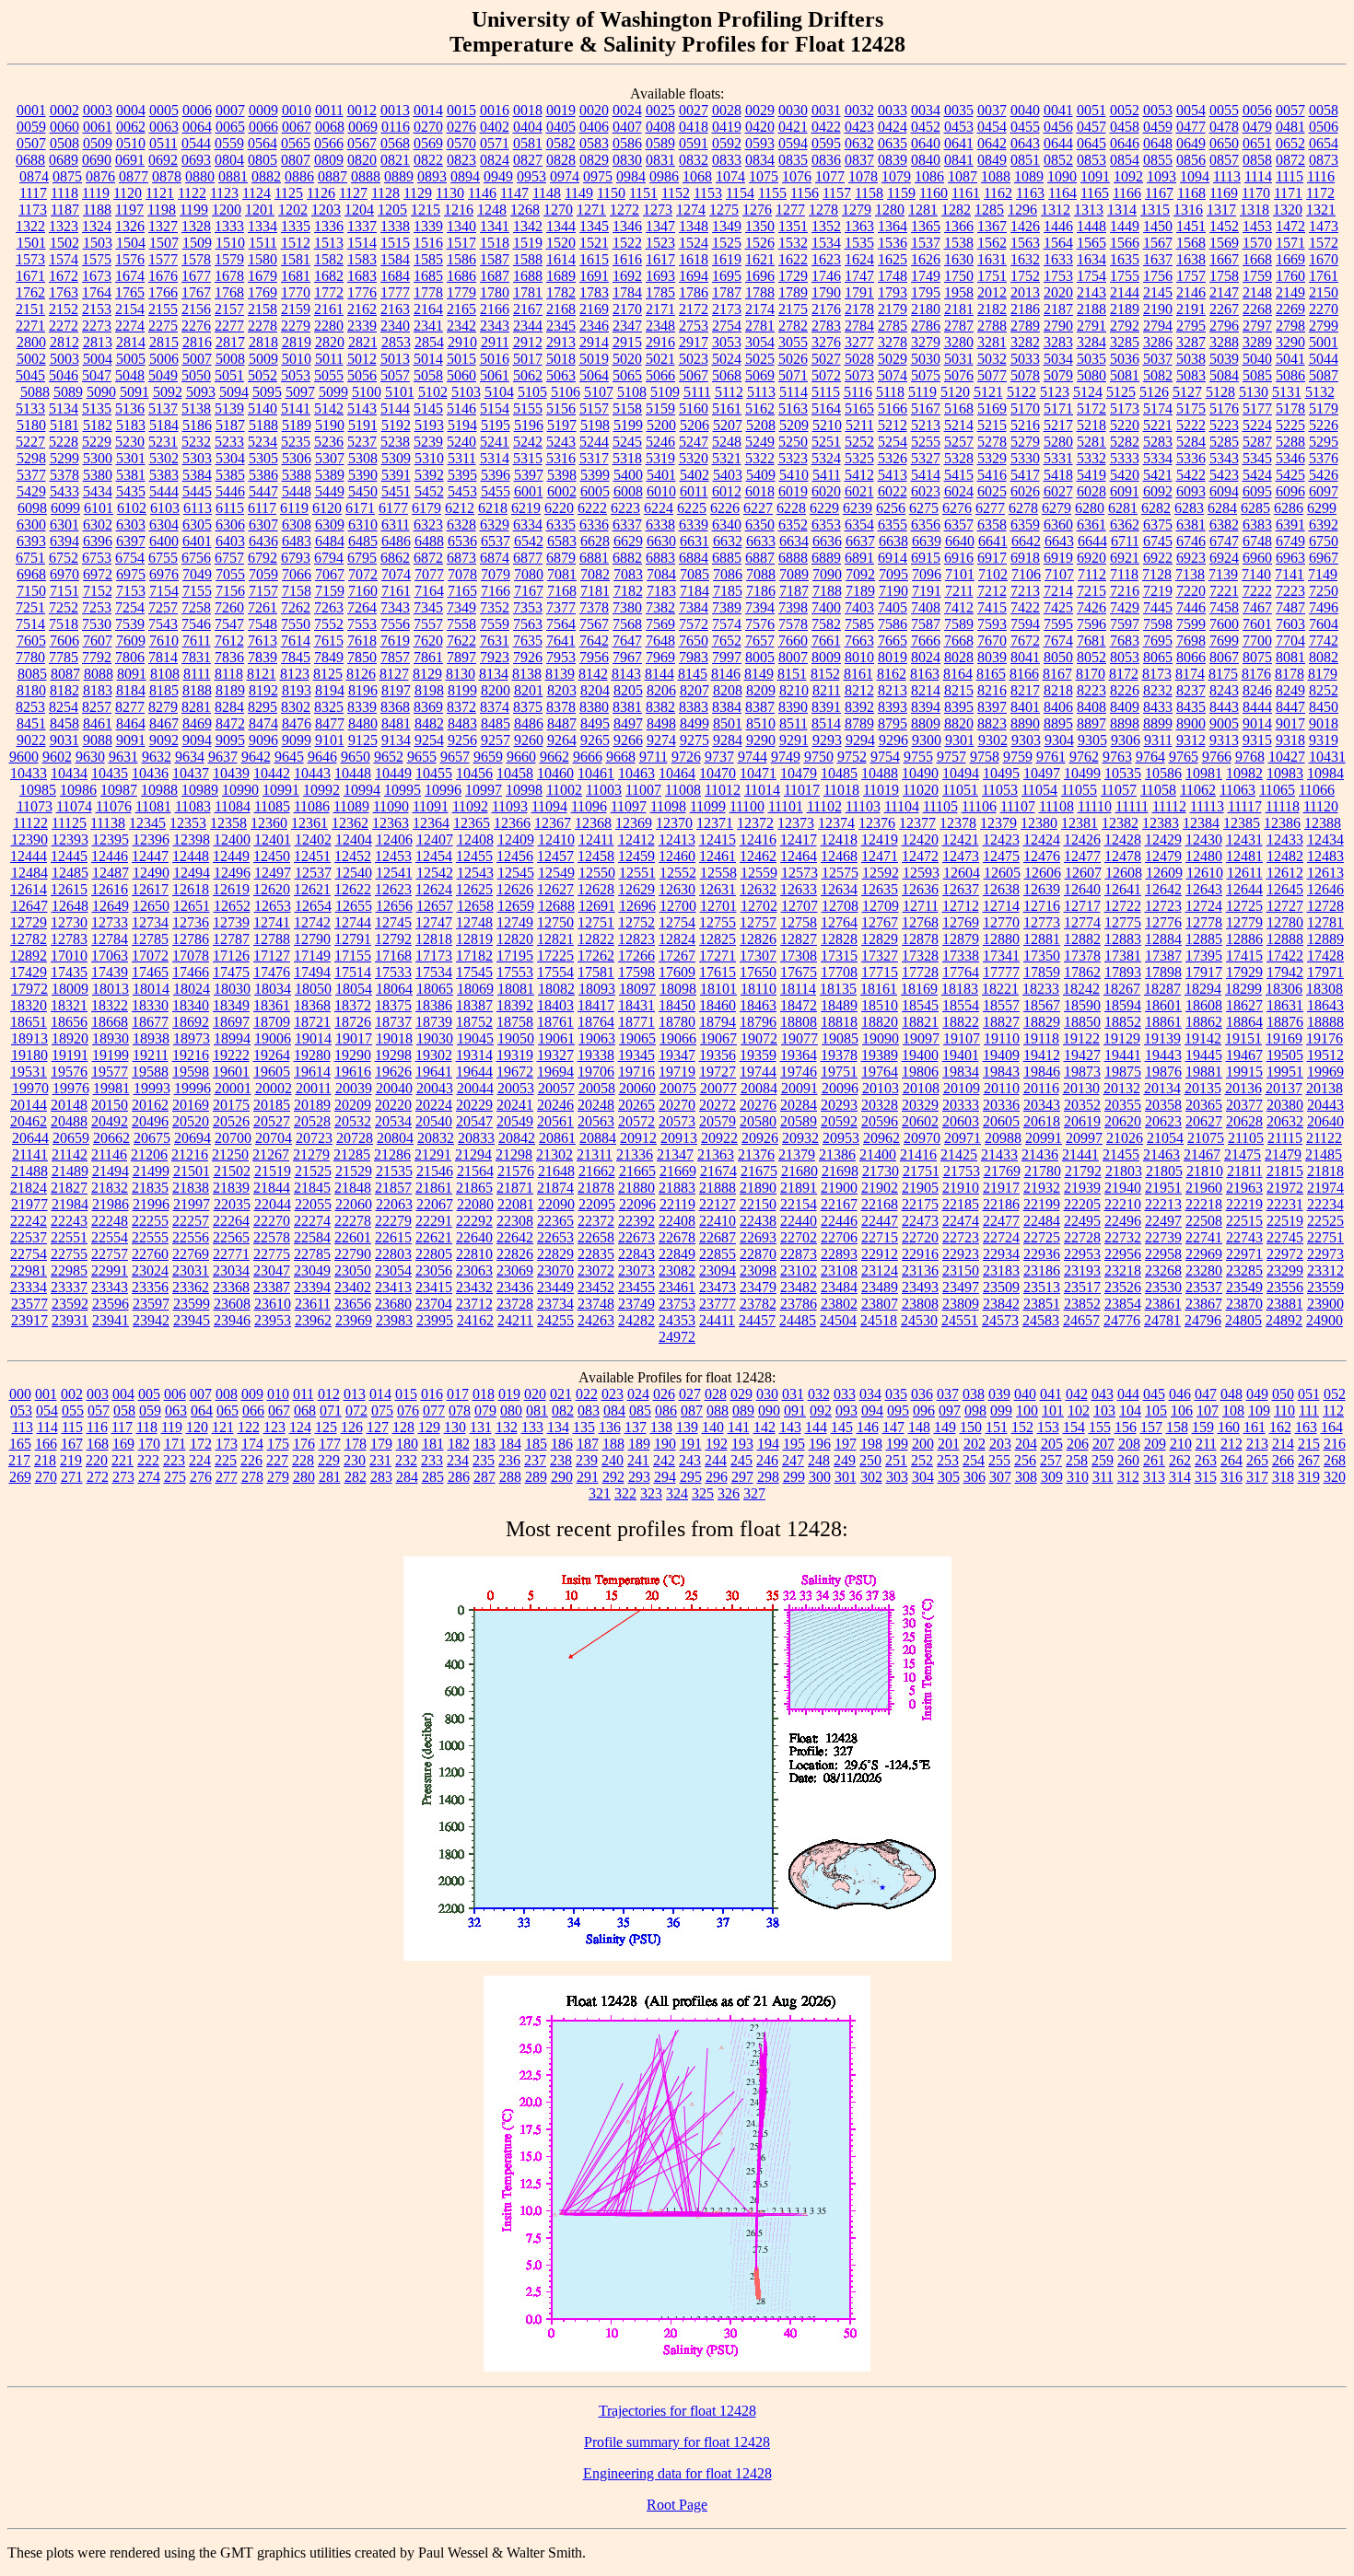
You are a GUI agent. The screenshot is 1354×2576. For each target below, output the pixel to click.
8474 (263, 723)
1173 (33, 210)
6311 (396, 525)
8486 (529, 723)
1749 (926, 276)
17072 (150, 956)
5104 (499, 392)
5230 (130, 442)
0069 (363, 127)
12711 (921, 906)
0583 (594, 143)
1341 (495, 226)
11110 (1095, 806)
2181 (959, 309)
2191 (1191, 309)
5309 (396, 458)
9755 (918, 757)
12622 (353, 889)
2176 (826, 309)
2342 (461, 326)
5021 (660, 359)
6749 (1290, 541)
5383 (164, 475)
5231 (163, 442)
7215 (1091, 591)
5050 (196, 375)
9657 (455, 757)
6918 (1025, 558)
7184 (695, 591)
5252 (859, 442)
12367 (553, 823)
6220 (559, 508)
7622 (461, 641)
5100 (367, 392)
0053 (1158, 110)
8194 (330, 690)
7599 (1191, 624)
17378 (1082, 956)
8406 (1058, 707)
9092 (164, 740)
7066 (297, 574)
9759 (1018, 757)
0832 (694, 160)
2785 (893, 326)
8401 (1025, 707)
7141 (1290, 574)
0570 (461, 143)
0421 (793, 127)
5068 (727, 375)
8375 (528, 707)
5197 (562, 425)
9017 (1290, 723)
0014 (428, 110)
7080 (529, 574)
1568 (1191, 243)
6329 (495, 525)
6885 (727, 558)
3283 (1058, 342)
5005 (131, 359)
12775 (1123, 922)
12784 (110, 939)
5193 (429, 425)
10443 (312, 773)
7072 (363, 574)
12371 (715, 823)
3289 (1257, 342)
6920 (1091, 558)
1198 (162, 210)
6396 (98, 541)
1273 (658, 210)
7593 (992, 624)
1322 (30, 226)
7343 (395, 607)
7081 (562, 574)
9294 (860, 740)
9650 (356, 757)
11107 (1018, 806)
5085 (1257, 375)
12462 (758, 856)
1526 (760, 243)
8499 (695, 723)
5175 (1191, 408)
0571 (495, 143)
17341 (1001, 956)
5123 (1055, 392)
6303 (131, 525)
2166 (495, 309)
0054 (1191, 110)
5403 (728, 475)
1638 (1191, 259)
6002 (562, 491)
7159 (330, 591)
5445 (197, 491)
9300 (927, 740)
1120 (128, 193)
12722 (1123, 906)
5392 (429, 475)
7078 (462, 574)
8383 (694, 707)
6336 (594, 525)
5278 (992, 442)
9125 (363, 740)
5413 (893, 475)
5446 (230, 491)
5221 (1158, 425)
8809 (926, 723)
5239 (428, 442)
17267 (677, 956)
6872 (428, 558)
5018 (561, 359)
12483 (1325, 856)
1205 (392, 210)
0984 (631, 176)
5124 (1088, 392)
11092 (470, 806)
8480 (363, 723)
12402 (313, 839)
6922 (1158, 558)
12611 (1245, 873)
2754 (727, 326)
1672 (64, 276)
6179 (426, 508)
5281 (1091, 442)
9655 (422, 757)
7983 (694, 657)
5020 (627, 359)
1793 (893, 292)
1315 (1155, 210)
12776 (1163, 922)
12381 (1080, 823)
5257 (959, 442)
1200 (227, 210)
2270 (1324, 309)
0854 (1125, 160)
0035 (959, 110)
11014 (762, 790)
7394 (760, 607)
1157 (837, 193)
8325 (329, 707)
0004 (131, 110)
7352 (495, 607)
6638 (893, 541)
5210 (827, 425)
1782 (561, 292)
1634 (1091, 259)
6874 (495, 558)
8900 (1191, 723)
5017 (528, 359)
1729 (793, 276)
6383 (1257, 525)
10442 (272, 773)
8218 (1058, 690)
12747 (434, 922)
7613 (263, 641)
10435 (110, 773)
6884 (694, 558)
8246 (1257, 690)
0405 (561, 127)
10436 (150, 773)
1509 (197, 243)
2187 (1058, 309)
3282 (1025, 342)
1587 (495, 259)
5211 (860, 425)
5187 (230, 425)
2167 (528, 309)
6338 (660, 525)
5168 (959, 408)
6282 (1156, 508)
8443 (1224, 707)
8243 (1224, 690)
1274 (691, 210)
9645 (289, 757)
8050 (1058, 657)
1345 (594, 226)
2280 (329, 326)
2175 (793, 309)
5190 (330, 425)
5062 (528, 375)
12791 (353, 939)
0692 (163, 160)
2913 (561, 342)
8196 (363, 690)
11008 (683, 790)
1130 (450, 193)
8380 (594, 707)
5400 (628, 475)
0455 (1025, 127)
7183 (661, 591)
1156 (805, 193)
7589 (959, 624)
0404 (528, 127)
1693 (660, 276)
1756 (1158, 276)
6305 (197, 525)
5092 (168, 392)
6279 (1056, 508)
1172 (1320, 193)
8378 (561, 707)
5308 (363, 458)
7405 (893, 607)
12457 (555, 856)
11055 (1079, 790)
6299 (1322, 508)
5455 (496, 491)
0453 (959, 127)
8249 (1290, 690)
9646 (322, 757)
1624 (859, 259)
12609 (1164, 873)
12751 (596, 922)
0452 (926, 127)
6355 (893, 525)
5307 (330, 458)
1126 (321, 193)
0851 (1025, 160)
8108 (165, 674)
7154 (164, 591)
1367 (992, 226)
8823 (992, 723)
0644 (1058, 143)
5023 (694, 359)
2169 (594, 309)
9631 (123, 757)
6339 (694, 525)
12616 (110, 889)
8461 (98, 723)
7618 (362, 641)
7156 (230, 591)
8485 (496, 723)
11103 (863, 806)
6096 (1290, 491)
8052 (1091, 657)
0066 (263, 127)
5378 (64, 475)
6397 (131, 541)
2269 (1290, 309)
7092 (860, 574)
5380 (98, 475)
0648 (1158, 143)
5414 (926, 475)
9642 (256, 757)
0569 (428, 143)
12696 (637, 906)
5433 (64, 491)
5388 (297, 475)
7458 (1224, 607)
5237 (362, 442)
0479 (1257, 127)
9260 (529, 740)
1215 (426, 210)
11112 (1169, 806)
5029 (893, 359)
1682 (329, 276)
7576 (760, 624)
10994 (362, 790)
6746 (1191, 541)
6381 (1191, 525)
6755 (163, 558)
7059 (263, 574)
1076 (797, 176)
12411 (596, 839)
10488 (880, 773)
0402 (495, 127)
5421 (1158, 475)
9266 (628, 740)
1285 (989, 210)
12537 (313, 873)
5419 (1091, 475)
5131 (1287, 392)
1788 (760, 292)
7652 (727, 641)
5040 (1257, 359)
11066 (1317, 790)
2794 (1158, 326)
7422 (1025, 607)
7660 (793, 641)
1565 (1091, 243)
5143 (362, 408)
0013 (395, 110)
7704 (1290, 641)
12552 (678, 873)
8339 (362, 707)
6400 (164, 541)
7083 (628, 574)
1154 (740, 193)
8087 (65, 674)
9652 (389, 757)
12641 (1123, 889)
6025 (992, 491)
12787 (231, 939)
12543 (475, 873)
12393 (70, 839)
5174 (1158, 408)
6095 (1257, 491)
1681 (296, 276)
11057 (1119, 790)
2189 (1125, 309)
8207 (695, 690)
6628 (595, 541)
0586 (627, 143)
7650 (694, 641)
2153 (97, 309)
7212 (992, 591)
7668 (959, 641)
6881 (594, 558)
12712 (961, 906)
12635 (880, 889)
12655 (354, 906)
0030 (793, 110)
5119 (922, 392)
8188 (197, 690)
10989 (200, 790)
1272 (624, 210)
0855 (1158, 160)
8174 (1190, 674)
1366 (959, 226)
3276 (826, 342)
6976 (164, 574)
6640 (960, 541)
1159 (901, 193)
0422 (826, 127)
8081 (1290, 657)
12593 (921, 873)
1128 (385, 193)
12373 (796, 823)
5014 (428, 359)
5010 (297, 359)
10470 (718, 773)
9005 (1224, 723)
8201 (529, 690)
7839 (263, 657)
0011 (329, 110)
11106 (979, 806)
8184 (131, 690)
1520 (561, 243)
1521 (594, 243)
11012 (723, 790)
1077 (830, 176)
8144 (659, 674)
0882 (266, 176)
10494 (961, 773)
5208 (761, 425)
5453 (462, 491)
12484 (29, 873)
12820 (515, 939)
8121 (262, 674)
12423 (1001, 839)
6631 (695, 541)
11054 (1039, 790)
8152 (825, 674)
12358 (228, 823)
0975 (598, 176)
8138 (527, 674)
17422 (1285, 956)
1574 (64, 259)
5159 (660, 408)
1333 (229, 226)
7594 (1025, 624)
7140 (1256, 574)
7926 (528, 657)
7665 (893, 641)
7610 (164, 641)
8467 (164, 723)
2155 (163, 309)
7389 (727, 607)
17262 (596, 956)
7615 (329, 641)
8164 (958, 674)
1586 (461, 259)
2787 (959, 326)
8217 (1025, 690)
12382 (1120, 823)
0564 (263, 143)
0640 (926, 143)
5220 (1125, 425)
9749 (786, 757)
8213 (893, 690)
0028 (727, 110)
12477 (1082, 856)
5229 (97, 442)
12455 (474, 856)
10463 (636, 773)
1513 (329, 243)
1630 (959, 259)
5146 (461, 408)
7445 (1158, 607)
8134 (494, 674)
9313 (1224, 740)
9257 (496, 740)
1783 (594, 292)
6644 (1092, 541)
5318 (627, 458)
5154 (495, 408)
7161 (396, 591)
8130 (461, 674)
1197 (129, 210)
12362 (350, 823)
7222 (1257, 591)
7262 (296, 607)
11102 (824, 806)
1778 (428, 292)
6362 (1125, 525)
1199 (194, 210)
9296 (893, 740)
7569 (660, 624)
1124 (257, 193)
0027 (694, 110)
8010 (859, 657)
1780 (495, 292)
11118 (1283, 806)
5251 (826, 442)
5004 (98, 359)
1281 (923, 210)
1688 (528, 276)
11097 (629, 806)
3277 (859, 342)
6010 (661, 491)
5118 (890, 392)
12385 (1242, 823)
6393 (31, 541)
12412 (636, 839)
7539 (130, 624)
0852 (1058, 160)
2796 (1224, 326)
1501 (31, 243)
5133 (30, 408)
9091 (131, 740)
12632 (758, 889)
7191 (927, 591)
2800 (31, 342)
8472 (230, 723)
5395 (462, 475)
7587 (926, 624)
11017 (802, 790)
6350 (760, 525)
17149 (312, 956)
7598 (1158, 624)
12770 (1001, 922)
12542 (435, 873)
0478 (1224, 127)
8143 (626, 674)
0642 (992, 143)
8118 (229, 674)
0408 (660, 127)
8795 (893, 723)
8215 (959, 690)
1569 (1224, 243)
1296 (1022, 210)
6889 (826, 558)
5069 (760, 375)
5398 (562, 475)
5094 (234, 392)
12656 (394, 906)
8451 (31, 723)
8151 (792, 674)
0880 (200, 176)
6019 (793, 491)
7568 (627, 624)
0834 (760, 160)
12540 (354, 873)
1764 (97, 292)
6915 (926, 558)
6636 (827, 541)
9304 (1059, 740)
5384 (197, 475)
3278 (893, 342)
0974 (565, 176)
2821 (363, 342)
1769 (263, 292)
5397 (529, 475)
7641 (561, 641)
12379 (998, 823)
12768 (920, 922)
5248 (727, 442)
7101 (960, 574)
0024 (627, 110)
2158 (263, 309)
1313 (1089, 210)
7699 (1224, 641)
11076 (114, 806)
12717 (1082, 906)
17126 (231, 956)
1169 (1224, 193)
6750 (1324, 541)
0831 (660, 160)
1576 (130, 259)
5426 (1324, 475)
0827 (528, 160)
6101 (99, 508)
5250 (793, 442)
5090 (101, 392)
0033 (893, 110)
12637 (961, 889)
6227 (758, 508)
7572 (694, 624)
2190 (1158, 309)
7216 (1125, 591)
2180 (926, 309)
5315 (528, 458)
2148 (1257, 292)
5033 (1025, 359)
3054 (760, 342)
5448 (297, 491)
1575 (97, 259)
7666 (926, 641)
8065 (1158, 657)
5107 (599, 392)
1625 (893, 259)
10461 (596, 773)
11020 (921, 790)
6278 (1023, 508)
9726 (686, 757)
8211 (827, 690)
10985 (38, 790)
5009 (263, 359)
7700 (1257, 641)
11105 (940, 806)
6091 (1125, 491)
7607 (98, 641)
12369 (634, 823)
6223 (625, 508)
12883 (1123, 939)
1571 (1290, 243)
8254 (64, 707)
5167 (926, 408)
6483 (297, 541)
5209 (794, 425)
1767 (196, 292)
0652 (1290, 143)
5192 (396, 425)
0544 (196, 143)
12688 (556, 906)
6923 (1191, 558)
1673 (97, 276)
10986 (78, 790)
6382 (1224, 525)
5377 (31, 475)
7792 (97, 657)
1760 (1290, 276)
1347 (660, 226)
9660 (521, 757)
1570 (1257, 243)
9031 (64, 740)
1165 (1095, 193)
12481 (1244, 856)
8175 (1223, 674)
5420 (1125, 475)
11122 (30, 823)
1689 (561, 276)
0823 (461, 160)
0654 (1324, 143)
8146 (726, 674)
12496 (232, 873)
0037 (992, 110)
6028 (1091, 491)
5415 (959, 475)
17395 (1204, 956)
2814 (131, 342)
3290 (1290, 342)
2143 (1091, 292)
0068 (330, 127)
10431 (1327, 757)
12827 (799, 939)
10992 (321, 790)
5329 (992, 458)
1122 (192, 193)
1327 (163, 226)
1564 (1058, 243)
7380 (627, 607)
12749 (515, 922)
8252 (1324, 690)
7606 (64, 641)
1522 (627, 243)
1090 (1062, 176)
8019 (893, 657)
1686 (461, 276)
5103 (466, 392)
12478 (1123, 856)
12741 (272, 922)
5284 (1191, 442)
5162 (760, 408)
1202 (293, 210)
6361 (1091, 525)
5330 (1025, 458)
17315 (839, 956)
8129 (427, 674)
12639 (1042, 889)
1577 (163, 259)
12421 (961, 839)
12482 (1285, 856)
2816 (197, 342)
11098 (668, 806)
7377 (561, 607)
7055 (230, 574)
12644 (1244, 889)
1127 (353, 193)
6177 (393, 508)
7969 (660, 657)
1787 (727, 292)
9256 (462, 740)
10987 (119, 790)
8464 (131, 723)
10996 (443, 790)
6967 (1324, 558)
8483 (462, 723)
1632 (1025, 259)
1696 (760, 276)
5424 (1257, 475)
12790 (312, 939)
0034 (926, 110)
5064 (594, 375)
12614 (29, 889)
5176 (1224, 408)
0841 (959, 160)
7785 (64, 657)
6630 (661, 541)
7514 (30, 624)
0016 (495, 110)
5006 (164, 359)
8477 (330, 723)
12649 (111, 906)
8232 (1158, 690)
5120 (955, 392)
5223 (1224, 425)
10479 (799, 773)
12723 (1163, 906)
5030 (926, 359)
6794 (329, 558)
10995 (403, 790)
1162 (998, 193)
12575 (840, 873)
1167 (1159, 193)
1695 (727, 276)
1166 (1127, 193)
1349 (727, 226)
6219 (526, 508)
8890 (1025, 723)
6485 (363, 541)
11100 (747, 806)
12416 (758, 839)
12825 (718, 939)
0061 (98, 127)
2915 (627, 342)
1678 (229, 276)
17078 (191, 956)
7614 (296, 641)
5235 (296, 442)
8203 (562, 690)
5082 (1158, 375)
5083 (1191, 375)
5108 (632, 392)
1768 (229, 292)
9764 (1150, 757)
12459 (636, 856)
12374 (836, 823)
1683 (362, 276)
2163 (395, 309)
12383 (1161, 823)
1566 (1125, 243)
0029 (760, 110)
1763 (64, 292)
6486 (396, 541)
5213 (926, 425)
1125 (289, 193)
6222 (592, 508)
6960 (1257, 558)
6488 (429, 541)
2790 (1058, 326)
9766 (1217, 757)
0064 (197, 127)
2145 (1158, 292)
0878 (167, 176)
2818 (263, 342)
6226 (725, 508)
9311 (1158, 740)
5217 (1058, 425)
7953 (561, 657)
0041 (1058, 110)
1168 (1191, 193)
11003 (604, 790)
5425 (1290, 475)
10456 (474, 773)
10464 (677, 773)
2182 (992, 309)
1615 (594, 259)
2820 (330, 342)
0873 (1324, 160)
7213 (1025, 591)
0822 (428, 160)
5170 (1025, 408)
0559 (229, 143)
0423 (859, 127)
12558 (718, 873)
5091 (134, 392)
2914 (594, 342)
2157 (229, 309)
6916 (959, 558)
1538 (959, 243)
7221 (1224, 591)
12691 (597, 906)
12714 (1001, 906)
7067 (330, 574)
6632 (728, 541)
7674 (1058, 641)
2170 (627, 309)
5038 (1191, 359)
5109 (665, 392)
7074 (396, 574)
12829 (880, 939)
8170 (1091, 674)
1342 (528, 226)
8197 (396, 690)
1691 (594, 276)
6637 (860, 541)
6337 (627, 525)
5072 (826, 375)
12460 (677, 856)
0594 (793, 143)
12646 (1325, 889)
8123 (295, 674)
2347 (627, 326)
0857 (1224, 160)
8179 (1323, 674)
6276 (957, 508)
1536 (893, 243)
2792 (1125, 326)
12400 (232, 839)
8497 (628, 723)
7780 (30, 657)
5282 (1125, 442)
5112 (729, 392)
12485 (70, 873)
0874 (34, 176)
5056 (362, 375)
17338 (961, 956)
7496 (1324, 607)
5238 (395, 442)
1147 (514, 193)
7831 (196, 657)
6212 (460, 508)
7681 (1091, 641)
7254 (130, 607)
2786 (926, 326)
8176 (1256, 674)
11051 (960, 790)
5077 (992, 375)
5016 (495, 359)
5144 (395, 408)
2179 (893, 309)
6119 (294, 508)
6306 (230, 525)
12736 (191, 922)
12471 (880, 856)
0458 (1125, 127)
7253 (97, 607)
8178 (1290, 674)
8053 (1125, 657)
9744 (753, 757)
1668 (1257, 259)
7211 (959, 591)
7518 (64, 624)
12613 (1325, 873)
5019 (594, 359)
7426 (1091, 607)
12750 (555, 922)
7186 (761, 591)
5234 (263, 442)
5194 (462, 425)
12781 (1325, 922)
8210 (794, 690)
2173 (727, 309)
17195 (515, 956)
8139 (560, 674)
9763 (1117, 757)
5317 (594, 458)
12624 (434, 889)
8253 (30, 707)
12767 (880, 922)
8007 (793, 657)
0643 (1025, 143)
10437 (191, 773)
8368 (395, 707)
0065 (230, 127)
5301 (131, 458)
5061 (495, 375)
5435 (131, 491)
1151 (643, 193)
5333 (1125, 458)
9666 (588, 757)
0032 (859, 110)
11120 (1321, 806)
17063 (110, 956)
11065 (1277, 790)
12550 (597, 873)
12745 (393, 922)
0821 (395, 160)
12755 (718, 922)
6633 (761, 541)
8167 (1057, 674)
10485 (839, 773)
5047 (97, 375)
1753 (1058, 276)
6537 (496, 541)
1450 (1158, 226)
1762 (30, 292)
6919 (1058, 558)
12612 (1285, 873)
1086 (929, 176)
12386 (1282, 823)
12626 (515, 889)
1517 (461, 243)
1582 (329, 259)
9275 (695, 740)
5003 (64, 359)
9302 (993, 740)
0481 (1290, 127)
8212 (859, 690)
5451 (396, 491)
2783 (826, 326)
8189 (230, 690)
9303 (1026, 740)
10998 (524, 790)
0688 (30, 160)
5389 (330, 475)
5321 (727, 458)
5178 (1290, 408)
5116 (858, 392)
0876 (100, 176)
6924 (1224, 558)
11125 (69, 823)
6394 (64, 541)
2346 (594, 326)
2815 (164, 342)
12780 (1285, 922)
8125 (328, 674)
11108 (1056, 806)
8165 (991, 674)
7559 (495, 624)
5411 (827, 475)
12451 (312, 856)
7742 (1324, 641)
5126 (1154, 392)
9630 (90, 757)
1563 (1025, 243)
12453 (393, 856)
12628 (596, 889)
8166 (1024, 674)
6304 (164, 525)
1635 (1125, 259)
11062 (1198, 790)
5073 (859, 375)
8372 (461, 707)
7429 (1125, 607)
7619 (395, 641)
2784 (859, 326)
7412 (959, 607)
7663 (859, 641)
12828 (839, 939)
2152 (64, 309)
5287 (1257, 442)
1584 (395, 259)
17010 (69, 956)
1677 (196, 276)
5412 (859, 475)
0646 (1125, 143)
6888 (793, 558)
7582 (826, 624)
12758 (799, 922)
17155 (353, 956)
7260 (229, 607)
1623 (826, 259)
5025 (760, 359)
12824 (677, 939)
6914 (893, 558)
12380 (1039, 823)
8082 (1324, 657)
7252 (64, 607)
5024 (727, 359)
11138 (108, 823)
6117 (262, 508)
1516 (428, 243)
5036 (1125, 359)
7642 (594, 641)
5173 (1125, 408)
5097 (300, 392)
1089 (1029, 176)
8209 (761, 690)
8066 (1191, 657)
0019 (561, 110)
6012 (727, 491)
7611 (197, 641)
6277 (990, 508)
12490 (151, 873)
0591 (694, 143)
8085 (32, 674)
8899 (1158, 723)
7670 (992, 641)
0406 (594, 127)
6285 (1255, 508)
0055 (1224, 110)
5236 (329, 442)
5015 (461, 359)
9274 (661, 740)
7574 (727, 624)
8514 (826, 723)
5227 (30, 442)
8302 (296, 707)
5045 (30, 375)
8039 (992, 657)
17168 (393, 956)
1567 (1158, 243)
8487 (562, 723)
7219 (1158, 591)
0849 (992, 160)
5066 (660, 375)
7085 (695, 574)
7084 (661, 574)
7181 (595, 591)
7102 (993, 574)
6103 (165, 508)
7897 (461, 657)
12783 (69, 939)
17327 (880, 956)
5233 (229, 442)
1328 (196, 226)
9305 (1092, 740)
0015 (461, 110)
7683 (1125, 641)
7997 (727, 657)
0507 (31, 143)
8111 (197, 674)
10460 (555, 773)
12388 (1323, 823)
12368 (593, 823)
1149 (579, 193)
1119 (96, 193)
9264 (562, 740)
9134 (396, 740)
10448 (353, 773)
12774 (1082, 922)
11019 (881, 790)
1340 (461, 226)
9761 (1051, 757)
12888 (1285, 939)
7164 (429, 591)
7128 (1157, 574)
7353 (528, 607)
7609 (131, 641)
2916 (660, 342)
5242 (528, 442)
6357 (959, 525)
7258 (196, 607)
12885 (1204, 939)
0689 (64, 160)
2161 (329, 309)
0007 (230, 110)
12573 (800, 873)
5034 (1058, 359)
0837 (859, 160)
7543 (163, 624)
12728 (1325, 906)
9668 (621, 757)
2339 (362, 326)
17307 (758, 956)
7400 (826, 607)
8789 (859, 723)
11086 (312, 806)
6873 (461, 558)
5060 (461, 375)
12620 (272, 889)
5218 (1091, 425)
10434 (69, 773)
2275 (163, 326)
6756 (196, 558)
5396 (496, 475)
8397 (992, 707)
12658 (475, 906)
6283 (1189, 508)
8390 (793, 707)
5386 (263, 475)
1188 (97, 210)
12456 (515, 856)
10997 (484, 790)
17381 (1123, 956)
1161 (966, 193)
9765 (1184, 757)
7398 (793, 607)
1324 (97, 226)
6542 (529, 541)
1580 (263, 259)
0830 (627, 160)
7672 (1025, 641)
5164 (826, 408)
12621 (312, 889)
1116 (1321, 176)
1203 (326, 210)
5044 (1324, 359)
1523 (660, 243)
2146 (1191, 292)
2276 (196, 326)
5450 (363, 491)
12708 (840, 906)
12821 (555, 939)
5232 (196, 442)
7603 (1290, 624)
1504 (131, 243)
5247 (694, 442)
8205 (628, 690)
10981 (1204, 773)
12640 (1082, 889)
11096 (589, 806)
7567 (594, 624)
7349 (461, 607)
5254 (893, 442)
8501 (728, 723)
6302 (98, 525)
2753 (694, 326)
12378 (958, 823)
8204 (595, 690)
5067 (694, 375)
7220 (1191, 591)
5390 (363, 475)
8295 (263, 707)
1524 (694, 243)
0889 (399, 176)
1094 (1195, 176)
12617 (150, 889)
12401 (273, 839)
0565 (296, 143)
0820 (362, 160)
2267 (1224, 309)
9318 (1290, 740)
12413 (677, 839)
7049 (197, 574)
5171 (1058, 408)
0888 (366, 176)
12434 (1325, 839)
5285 (1224, 442)
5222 (1191, 425)
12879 (961, 939)
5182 (98, 425)
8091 (132, 674)
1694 (694, 276)
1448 (1091, 226)
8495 (595, 723)
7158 (297, 591)
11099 (708, 806)
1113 (1227, 176)
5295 (1324, 442)
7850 (362, 657)
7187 (794, 591)
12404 (354, 839)
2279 (296, 326)
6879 (561, 558)
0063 (164, 127)
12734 (150, 922)
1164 (1062, 193)
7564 (561, 624)
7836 (229, 657)
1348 (694, 226)
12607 (1083, 873)
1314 (1122, 210)
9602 (57, 757)
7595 (1058, 624)
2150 (1324, 292)
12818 (434, 939)
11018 (841, 790)
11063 (1237, 790)
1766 (163, 292)
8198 (429, 690)
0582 (561, 143)
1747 (859, 276)
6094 (1224, 491)
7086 (728, 574)
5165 (859, 408)
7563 (528, 624)
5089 (68, 392)
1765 (130, 292)
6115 (230, 508)
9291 (794, 740)
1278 (823, 210)
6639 (927, 541)
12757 (758, 922)
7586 (893, 624)
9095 (230, 740)
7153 (131, 591)
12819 (474, 939)
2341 (428, 326)
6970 (64, 574)
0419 (727, 127)
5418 (1058, 475)
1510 (230, 243)
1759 (1257, 276)
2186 (1025, 309)
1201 (260, 210)
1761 (1324, 276)
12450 (272, 856)
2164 (428, 309)
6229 (824, 508)
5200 (661, 425)
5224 (1257, 425)
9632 (157, 757)
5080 (1091, 375)
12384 (1201, 823)
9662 (554, 757)
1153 (708, 193)
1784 (627, 292)
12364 (431, 823)
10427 (1287, 757)
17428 (1325, 956)
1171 (1288, 193)
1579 (229, 259)
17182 (474, 956)
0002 (64, 110)
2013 (1025, 292)
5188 (263, 425)
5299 (64, 458)
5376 (1324, 458)
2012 (992, 292)
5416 (992, 475)
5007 (197, 359)
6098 (32, 508)
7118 (1124, 574)
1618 (694, 259)
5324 (826, 458)
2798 (1290, 326)
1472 (1290, 226)
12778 (1204, 922)
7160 (363, 591)
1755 (1125, 276)
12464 (799, 856)
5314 (495, 458)
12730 (69, 922)
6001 (529, 491)
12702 (759, 906)
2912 (528, 342)
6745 (1158, 541)
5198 (595, 425)
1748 (893, 276)
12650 (151, 906)
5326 (893, 458)
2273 (97, 326)
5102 (433, 392)
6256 (891, 508)
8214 (926, 690)
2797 (1257, 326)
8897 (1091, 723)
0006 (197, 110)
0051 (1091, 110)
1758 (1224, 276)
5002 (31, 359)
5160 (694, 408)
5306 (297, 458)
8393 (893, 707)
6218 (493, 508)
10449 (393, 773)
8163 (925, 674)
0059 (31, 127)
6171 (360, 508)
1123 (224, 193)
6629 (628, 541)
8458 (64, 723)
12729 (29, 922)
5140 (263, 408)
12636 (920, 889)
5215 (992, 425)
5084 (1224, 375)
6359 (1025, 525)
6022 (893, 491)
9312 (1191, 740)
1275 (724, 210)
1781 (528, 292)
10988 (159, 790)
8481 (396, 723)
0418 (694, 127)
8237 (1191, 690)
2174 (760, 309)
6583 (562, 541)
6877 (528, 558)
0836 (826, 160)
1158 (869, 193)
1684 (395, 276)
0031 (826, 110)
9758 (985, 757)
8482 (429, 723)
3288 (1224, 342)
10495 (1001, 773)
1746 (826, 276)
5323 (793, 458)
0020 (594, 110)
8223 (1091, 690)
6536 (462, 541)
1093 (1161, 176)
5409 (761, 475)
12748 (474, 922)
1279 (857, 210)
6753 (97, 558)
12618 (191, 889)
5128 (1220, 392)
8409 (1125, 707)
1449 (1125, 226)
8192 (263, 690)
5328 (959, 458)
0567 (362, 143)
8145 (693, 674)
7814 (163, 657)
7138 (1190, 574)
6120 (327, 508)
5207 (728, 425)
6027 (1058, 491)
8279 (163, 707)
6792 (263, 558)
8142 (593, 674)
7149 (1323, 574)
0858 (1257, 160)
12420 (920, 839)
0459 (1158, 127)
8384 (727, 707)
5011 (329, 359)
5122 (1021, 392)
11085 (272, 806)
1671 (30, 276)
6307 (263, 525)
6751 (30, 558)
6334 (528, 525)
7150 (31, 591)
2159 (296, 309)
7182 (628, 591)
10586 (1163, 773)
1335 (296, 226)
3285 (1125, 342)
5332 (1091, 458)
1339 (428, 226)
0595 (826, 143)
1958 (959, 292)
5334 (1158, 458)
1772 (329, 292)
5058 (428, 375)
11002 (564, 790)
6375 (1158, 525)
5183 (131, 425)
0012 (362, 110)
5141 (296, 408)
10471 (758, 773)
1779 (461, 292)
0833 (727, 160)
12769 (961, 922)
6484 (330, 541)
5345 (1257, 458)
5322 (760, 458)
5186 (197, 425)
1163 (1030, 193)
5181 (64, 425)
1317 (1221, 210)
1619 (727, 259)
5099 (333, 392)
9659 (488, 757)
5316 (561, 458)
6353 (826, 525)
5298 (31, 458)
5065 (627, 375)
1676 (163, 276)
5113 (761, 392)
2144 (1125, 292)
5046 (64, 375)
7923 (495, 657)
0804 (229, 160)
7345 (428, 607)
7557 (428, 624)
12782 (29, 939)
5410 (794, 475)
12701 (718, 906)
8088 (99, 674)
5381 (131, 475)
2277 (229, 326)
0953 (531, 176)
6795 (362, 558)
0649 (1191, 143)
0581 (528, 143)
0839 (893, 160)
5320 (694, 458)
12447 (150, 856)
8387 (760, 707)
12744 (353, 922)
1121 (160, 193)
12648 (70, 906)
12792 (393, 939)
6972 (98, 574)
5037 (1158, 359)
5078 (1025, 375)
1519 (528, 243)
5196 (529, 425)
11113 (1207, 806)
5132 (1320, 392)
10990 (240, 790)
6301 (64, 525)
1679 (263, 276)
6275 (924, 508)
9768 (1250, 757)
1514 (362, 243)
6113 (198, 508)
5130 (1254, 392)
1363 (859, 226)
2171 (660, 309)
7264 (362, 607)
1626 (926, 259)
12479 (1163, 856)
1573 (30, 259)
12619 (231, 889)
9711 (654, 757)
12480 (1204, 856)
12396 (151, 839)
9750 (819, 757)
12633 (799, 889)
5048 (130, 375)
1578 (196, 259)
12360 (269, 823)
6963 (1290, 558)
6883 (660, 558)
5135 (97, 408)
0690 (97, 160)
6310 (363, 525)
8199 (462, 690)
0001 (31, 110)
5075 (926, 375)
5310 (429, 458)
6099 (65, 508)
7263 (329, 607)
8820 (959, 723)
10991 (281, 790)
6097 (1324, 491)
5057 (395, 375)
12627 (555, 889)
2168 (561, 309)
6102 (132, 508)
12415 (718, 839)
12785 (150, 939)
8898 (1125, 723)
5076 (959, 375)
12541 (394, 873)
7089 (794, 574)
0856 (1191, 160)
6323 (428, 525)
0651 (1257, 143)
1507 (164, 243)
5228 (64, 442)
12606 (1043, 873)
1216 (459, 210)
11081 (153, 806)
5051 (229, 375)
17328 (920, 956)
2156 (196, 309)
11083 (193, 806)
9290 (761, 740)
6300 (31, 525)
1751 (992, 276)
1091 (1095, 176)
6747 (1224, 541)
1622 (793, 259)
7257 (163, 607)
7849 (329, 657)
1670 (1324, 259)
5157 (594, 408)
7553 (362, 624)
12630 (677, 889)
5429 (31, 491)
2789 (1025, 326)
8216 (992, 690)
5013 (395, 359)
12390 (29, 839)
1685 (428, 276)
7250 (1324, 591)
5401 (661, 475)
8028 (959, 657)
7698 (1191, 641)
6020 (826, 491)
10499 (1082, 773)
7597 (1125, 624)
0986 (664, 176)
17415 (1244, 956)
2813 (98, 342)
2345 (561, 326)
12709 (881, 906)
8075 (1257, 657)
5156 (561, 408)
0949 (498, 176)
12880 (1001, 939)
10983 (1285, 773)
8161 (858, 674)
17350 (1042, 956)
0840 (926, 160)
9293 (827, 740)
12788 (272, 939)
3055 (793, 342)
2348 (660, 326)
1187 (65, 210)
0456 (1058, 127)
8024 (926, 657)
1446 (1058, 226)
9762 (1084, 757)
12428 (1123, 839)
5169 (992, 408)
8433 (1158, 707)
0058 (1324, 110)
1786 (694, 292)
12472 (920, 856)
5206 (695, 425)
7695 (1158, 641)
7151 (64, 591)
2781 (760, 326)
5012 (362, 359)
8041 (1025, 657)
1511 (263, 243)
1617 (660, 259)
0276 (461, 127)
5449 (330, 491)
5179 (1324, 408)
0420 (760, 127)
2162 (362, 309)
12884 (1163, 939)
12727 (1285, 906)
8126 (361, 674)
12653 (273, 906)
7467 (1257, 607)
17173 (434, 956)
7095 (893, 574)
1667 (1224, 259)
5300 (98, 458)
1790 (826, 292)
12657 (435, 906)
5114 (794, 392)
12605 (1002, 873)
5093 (201, 392)
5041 (1290, 359)
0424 (893, 127)
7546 (196, 624)
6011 (694, 491)
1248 (492, 210)
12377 (917, 823)
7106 (1026, 574)
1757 (1191, 276)
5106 (566, 392)
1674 (130, 276)
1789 (793, 292)
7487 (1290, 607)
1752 (1025, 276)
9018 (1324, 723)
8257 (97, 707)
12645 (1285, 889)
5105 (532, 392)
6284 (1222, 508)
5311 (462, 458)
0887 (333, 176)
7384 (694, 607)
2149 (1290, 292)
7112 (1092, 574)
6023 (926, 491)
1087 (963, 176)
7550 (296, 624)
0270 (428, 127)
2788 (992, 326)
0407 (627, 127)
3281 (992, 342)
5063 (561, 375)
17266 (636, 956)
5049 (163, 375)
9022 (31, 740)
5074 (893, 375)
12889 (1325, 939)
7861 (428, 657)
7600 (1224, 624)
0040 (1025, 110)
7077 (429, 574)
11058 (1158, 790)
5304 (230, 458)
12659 (516, 906)
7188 (827, 591)
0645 (1091, 143)
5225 (1290, 425)
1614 (561, 259)
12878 (920, 939)
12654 (313, 906)
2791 (1091, 326)
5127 (1187, 392)
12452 (353, 856)
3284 (1091, 342)
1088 (996, 176)
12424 (1042, 839)
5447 (263, 491)
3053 (727, 342)
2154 (130, 309)
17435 (69, 972)
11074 (74, 806)
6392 (1324, 525)
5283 (1158, 442)
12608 (1124, 873)
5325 (859, 458)
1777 (395, 292)
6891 (859, 558)
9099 (297, 740)
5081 (1125, 375)
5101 (400, 392)
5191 (363, 425)
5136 (130, 408)
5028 (859, 359)
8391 (826, 707)
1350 (760, 226)
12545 (516, 873)
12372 (755, 823)
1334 (263, 226)
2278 (263, 326)
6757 (229, 558)
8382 (660, 707)
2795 (1191, 326)
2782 (793, 326)
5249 (760, 442)
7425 (1058, 607)
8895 (1058, 723)
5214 (959, 425)
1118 (64, 193)
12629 (636, 889)
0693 (196, 160)
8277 (130, 707)
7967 (627, 657)
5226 (1324, 425)
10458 (515, 773)
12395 (111, 839)
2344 (528, 326)
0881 (233, 176)
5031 (959, 359)
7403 (859, 607)
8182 (64, 690)
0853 (1091, 160)
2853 (396, 342)
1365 (926, 226)
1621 (760, 259)
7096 (927, 574)
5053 (296, 375)
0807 (296, 160)
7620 (428, 641)
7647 (627, 641)
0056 (1257, 110)
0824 (495, 160)
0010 (297, 110)
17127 (272, 956)
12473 (961, 856)
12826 (758, 939)
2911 (495, 342)
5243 (561, 442)
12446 (110, 856)
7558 (461, 624)
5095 (267, 392)
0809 (329, 160)
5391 (396, 475)
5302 (164, 458)
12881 (1042, 939)
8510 (761, 723)
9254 (429, 740)
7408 (926, 607)
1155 (772, 193)
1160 (934, 193)
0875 (67, 176)
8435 (1191, 707)
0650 (1224, 143)
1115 (1290, 176)
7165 (462, 591)
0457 (1091, 127)
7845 (296, 657)
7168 (562, 591)
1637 (1158, 259)
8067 (1224, 657)
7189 (860, 591)
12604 (962, 873)
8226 (1125, 690)
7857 (395, 657)
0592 (727, 143)
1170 (1256, 193)
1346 (627, 226)
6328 (461, 525)
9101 (330, 740)
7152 (98, 591)
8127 (394, 674)
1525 (727, 243)
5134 (64, 408)
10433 (29, 773)
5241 (495, 442)
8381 (627, 707)
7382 (660, 607)
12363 (391, 823)
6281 (1123, 508)
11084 (233, 806)
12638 (1001, 889)
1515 (395, 243)
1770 (296, 292)
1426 (1025, 226)
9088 (98, 740)
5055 (329, 375)
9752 (852, 757)
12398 (192, 839)
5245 (627, 442)
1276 (757, 210)
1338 (395, 226)
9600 (24, 757)
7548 (263, 624)
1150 (611, 193)
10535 (1123, 773)
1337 (362, 226)
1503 (98, 243)
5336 (1191, 458)
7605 (31, 641)
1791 (859, 292)
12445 (69, 856)
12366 (512, 823)
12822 (596, 939)
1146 (482, 193)
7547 (229, 624)
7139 (1223, 574)
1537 (926, 243)
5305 (263, 458)
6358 (992, 525)
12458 (596, 856)
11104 (902, 806)
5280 (1058, 442)
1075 (764, 176)
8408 (1091, 707)
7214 (1058, 591)
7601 (1257, 624)
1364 (893, 226)
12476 (1042, 856)
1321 (1321, 210)
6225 (692, 508)
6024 (959, 491)
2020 (1058, 292)
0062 (131, 127)
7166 (496, 591)
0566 (329, 143)
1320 (1288, 210)
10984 (1325, 773)
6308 (297, 525)
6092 (1158, 491)
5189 (297, 425)
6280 (1090, 508)
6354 (859, 525)
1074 (730, 176)
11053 (1000, 790)
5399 (595, 475)
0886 (299, 176)
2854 (429, 342)
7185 (728, 591)
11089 (351, 806)
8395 (959, 707)
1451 (1191, 226)
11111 (1132, 806)
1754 (1091, 276)
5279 (1025, 442)
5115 (826, 392)
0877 (134, 176)
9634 (190, 757)
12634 (839, 889)
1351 (793, 226)
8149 (759, 674)
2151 (30, 309)
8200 (496, 690)
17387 (1163, 956)
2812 (64, 342)
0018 (528, 110)
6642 (1026, 541)
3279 (926, 342)
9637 (223, 757)
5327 (926, 458)
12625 (474, 889)
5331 (1058, 458)
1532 (793, 243)
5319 (660, 458)
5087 (1324, 375)
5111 (697, 392)
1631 (992, 259)
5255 (926, 442)
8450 (1324, 707)
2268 (1257, 309)
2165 (461, 309)
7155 (197, 591)
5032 (992, 359)
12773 (1042, 922)
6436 (263, 541)
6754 (130, 558)
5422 (1191, 475)
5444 (164, 491)
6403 (230, 541)
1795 (926, 292)
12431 (1244, 839)
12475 (1001, 856)
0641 (959, 143)
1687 (495, 276)
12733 (110, 922)
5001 (1324, 342)
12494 (192, 873)
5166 (893, 408)
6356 (926, 525)
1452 (1224, 226)
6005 (595, 491)
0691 (130, 160)
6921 (1125, 558)
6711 (1125, 541)
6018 (760, 491)
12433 (1285, 839)
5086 (1290, 375)
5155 (528, 408)
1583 (362, 259)
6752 (64, 558)
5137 (163, 408)
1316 (1188, 210)
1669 (1290, 259)
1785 (660, 292)
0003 (98, 110)
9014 (1257, 723)
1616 (627, 259)
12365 (472, 823)
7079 (496, 574)
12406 (394, 839)
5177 (1257, 408)
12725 (1244, 906)
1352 (826, 226)
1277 (790, 210)
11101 (786, 806)
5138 (196, 408)
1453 (1257, 226)
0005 (164, 110)
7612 (229, 641)
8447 (1290, 707)
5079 (1058, 375)
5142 (329, 408)
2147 (1224, 292)
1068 (697, 176)
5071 (793, 375)
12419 (880, 839)
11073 (35, 806)
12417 (799, 839)
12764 (839, 922)
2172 (694, 309)
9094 (197, 740)
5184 (164, 425)
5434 (98, 491)
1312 (1056, 210)
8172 (1124, 674)
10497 (1042, 773)
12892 (29, 956)
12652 (232, 906)
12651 (192, 906)
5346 (1290, 458)
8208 (728, 690)
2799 (1324, 326)
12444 (29, 856)
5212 (893, 425)
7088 (761, 574)
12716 (1042, 906)
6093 (1191, 491)
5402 (695, 475)
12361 (309, 823)
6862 (395, 558)
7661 (826, 641)
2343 (495, 326)
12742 (312, 922)
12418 (839, 839)
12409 (516, 839)
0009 (263, 110)
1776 (362, 292)
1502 (64, 243)
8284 (229, 707)
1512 (296, 243)
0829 (594, 160)
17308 (799, 956)
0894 (465, 176)
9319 (1324, 740)
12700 (678, 906)
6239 (858, 508)
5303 (197, 458)
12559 (759, 873)
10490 (920, 773)
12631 (718, 889)
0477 (1191, 127)
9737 (719, 757)
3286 (1158, 342)
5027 (826, 359)
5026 (793, 359)
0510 (131, 143)
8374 (495, 707)
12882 (1082, 939)
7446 (1191, 607)
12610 (1205, 873)
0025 (660, 110)
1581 (296, 259)
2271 (30, 326)
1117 (33, 193)
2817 (230, 342)
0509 (98, 143)
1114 (1258, 176)
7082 (595, 574)
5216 (1025, 425)
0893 (432, 176)
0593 (760, 143)
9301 (960, 740)
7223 (1290, 591)
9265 (595, 740)
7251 (30, 607)
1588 (528, 259)
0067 (297, 127)
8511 (794, 723)
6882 (627, 558)
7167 (529, 591)
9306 (1126, 740)
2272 (64, 326)
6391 (1290, 525)
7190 (893, 591)
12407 (435, 839)
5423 (1224, 475)
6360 (1058, 525)
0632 (859, 143)
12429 (1163, 839)
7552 (329, 624)
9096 (263, 740)
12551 (637, 873)
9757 (951, 757)
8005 (760, 657)
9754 (885, 757)
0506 (1324, 127)
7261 (263, 607)
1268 (525, 210)
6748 (1257, 541)
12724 (1204, 906)
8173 (1157, 674)
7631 (495, 641)
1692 (627, 276)
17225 (555, 956)
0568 (395, 143)
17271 (718, 956)
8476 (297, 723)
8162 (892, 674)
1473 (1324, 226)
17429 (29, 972)
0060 (64, 127)
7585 (859, 624)
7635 (528, 641)
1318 (1255, 210)
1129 (418, 193)
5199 (628, 425)
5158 (627, 408)
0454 (992, 127)
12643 (1204, 889)
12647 (29, 906)
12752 (636, 922)
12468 (839, 856)
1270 (558, 210)
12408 (475, 839)
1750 (959, 276)
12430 (1204, 839)
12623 (393, 889)
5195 (496, 425)
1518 (495, 243)
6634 (794, 541)
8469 (197, 723)
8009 (826, 657)
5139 (229, 408)
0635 (893, 143)
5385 (230, 475)
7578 (793, 624)
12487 (111, 873)
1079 (896, 176)
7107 (1059, 574)
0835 (793, 160)
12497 (273, 873)
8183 (98, 690)
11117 (1245, 806)
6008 (628, 491)
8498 (661, 723)
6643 (1059, 541)
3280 (959, 342)
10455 (434, 773)
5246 (660, 442)
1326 (130, 226)
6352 (793, 525)
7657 (760, 641)
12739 (231, 922)
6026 (1025, 491)
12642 (1163, 889)
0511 (163, 143)
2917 (694, 342)
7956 (594, 657)
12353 (188, 823)
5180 (31, 425)
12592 (881, 873)
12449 (231, 856)
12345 (147, 823)
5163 (793, 408)
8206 (661, 690)
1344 (561, 226)
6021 (859, 491)
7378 (594, 607)
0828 (561, 160)
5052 (263, 375)
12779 (1244, 922)
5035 (1091, 359)
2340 (395, 326)
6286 (1289, 508)
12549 (556, 873)
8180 (31, 690)
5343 (1224, 458)
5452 (429, 491)
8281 (196, 707)
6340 (727, 525)
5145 (428, 408)
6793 (296, 558)
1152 (676, 193)
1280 (890, 210)
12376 (877, 823)
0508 (64, 143)
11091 (431, 806)
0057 (1290, 110)
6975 (131, 574)
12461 (718, 856)
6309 (330, 525)
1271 (591, 210)
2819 (297, 342)
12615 (69, 889)
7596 (1091, 624)
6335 (561, 525)
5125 (1121, 392)
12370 (674, 823)
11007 (643, 790)
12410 (556, 839)
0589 (660, 143)
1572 (1324, 243)
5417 (1025, 475)
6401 (197, 541)
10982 (1244, 773)
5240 (461, 442)
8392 (859, 707)
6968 (31, 574)
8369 (428, 707)
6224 (659, 508)
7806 (130, 657)
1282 (956, 210)
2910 (462, 342)
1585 (428, 259)
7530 (97, 624)
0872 (1290, 160)
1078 (863, 176)
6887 (760, 558)
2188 (1091, 309)
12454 (434, 856)
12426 (1082, 839)
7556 (395, 624)
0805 (263, 160)
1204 (359, 210)
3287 (1191, 342)
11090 (391, 806)
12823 (636, 939)
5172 (1091, 408)
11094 (549, 806)
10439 (231, 773)
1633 (1058, 259)
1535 (859, 243)
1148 (547, 193)
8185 (164, 690)
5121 (988, 392)
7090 (827, 574)
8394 (926, 707)
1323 (64, 226)
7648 (660, 641)
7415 (992, 607)
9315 (1257, 740)
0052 (1125, 110)
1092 (1128, 176)
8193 (297, 690)
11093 (510, 806)
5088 (35, 392)
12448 (191, 856)
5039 (1224, 359)
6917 (992, 558)
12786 (191, 939)
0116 (396, 127)
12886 (1244, 939)
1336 (329, 226)
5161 (727, 408)
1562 (992, 243)
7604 (1324, 624)
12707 (800, 906)
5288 (1290, 442)
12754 (677, 922)
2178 (859, 309)
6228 (791, 508)
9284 (728, 740)
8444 (1257, 707)
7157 (263, 591)
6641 (993, 541)
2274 (130, 326)
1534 (826, 243)
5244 (594, 442)
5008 (230, 359)
